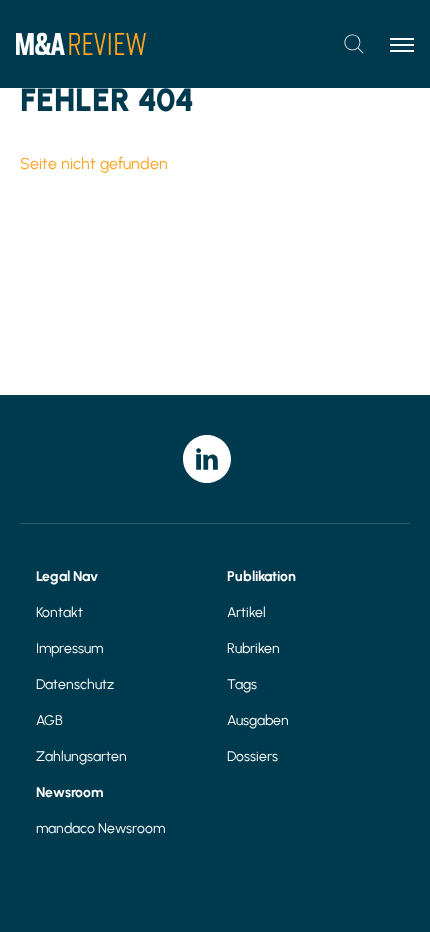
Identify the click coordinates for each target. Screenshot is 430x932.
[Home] (81, 44)
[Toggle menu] (402, 44)
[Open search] (354, 44)
